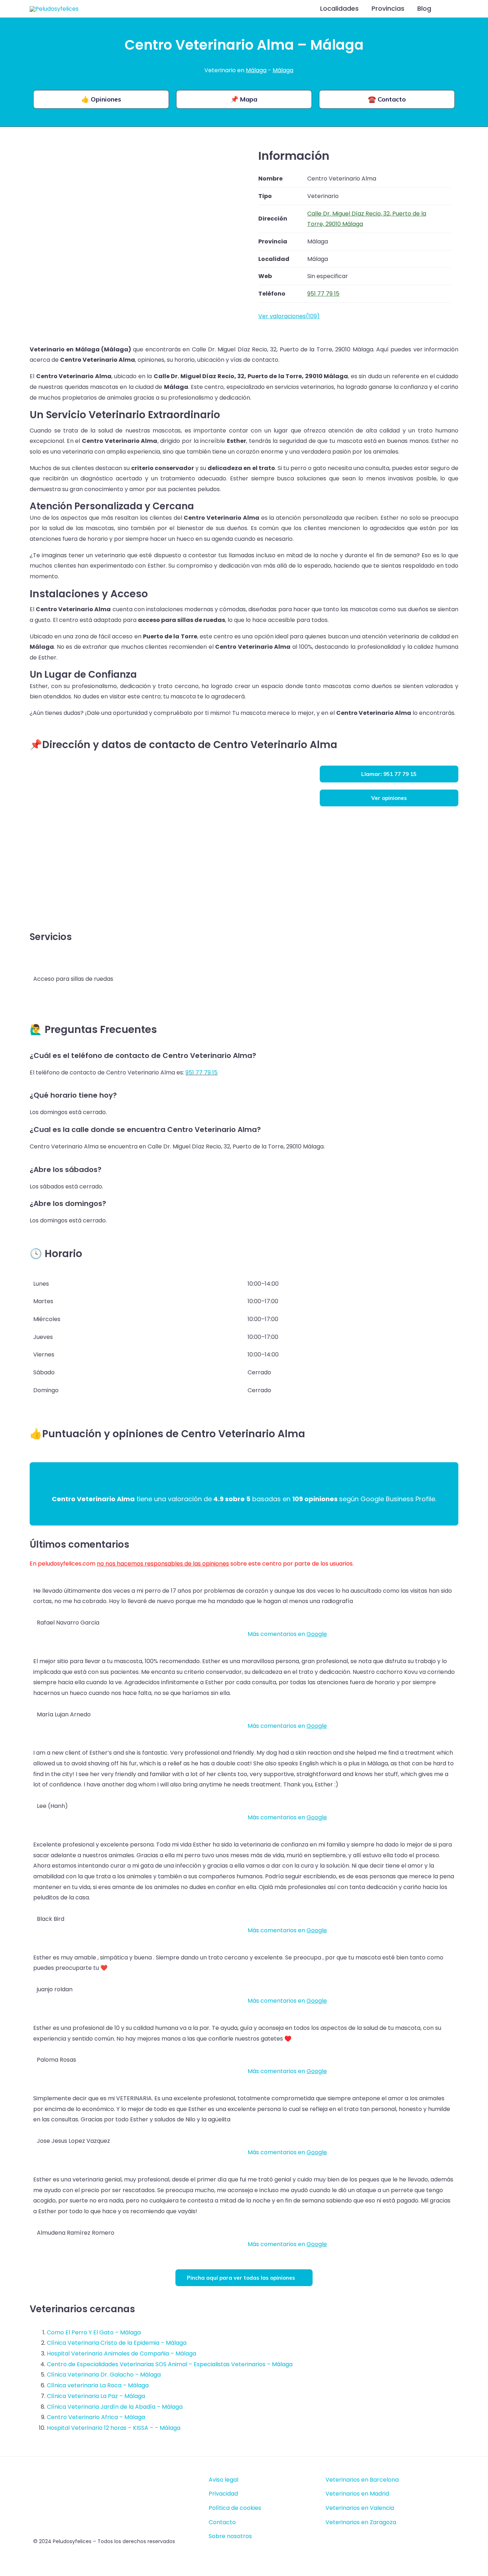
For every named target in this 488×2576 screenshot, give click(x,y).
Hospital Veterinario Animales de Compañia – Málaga (121, 2353)
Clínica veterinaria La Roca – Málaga (98, 2385)
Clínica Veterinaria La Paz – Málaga (96, 2396)
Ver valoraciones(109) (289, 316)
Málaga (256, 70)
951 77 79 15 (201, 1072)
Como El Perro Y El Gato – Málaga (94, 2332)
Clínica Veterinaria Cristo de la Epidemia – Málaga (117, 2343)
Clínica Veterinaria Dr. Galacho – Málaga (104, 2375)
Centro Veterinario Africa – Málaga (96, 2417)
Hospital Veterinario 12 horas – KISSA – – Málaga (114, 2428)
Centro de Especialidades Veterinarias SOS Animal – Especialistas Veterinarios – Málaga (170, 2364)
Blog (424, 8)
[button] (449, 9)
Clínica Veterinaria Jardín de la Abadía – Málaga (115, 2407)
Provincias (388, 8)
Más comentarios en (287, 1634)
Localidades (339, 8)
